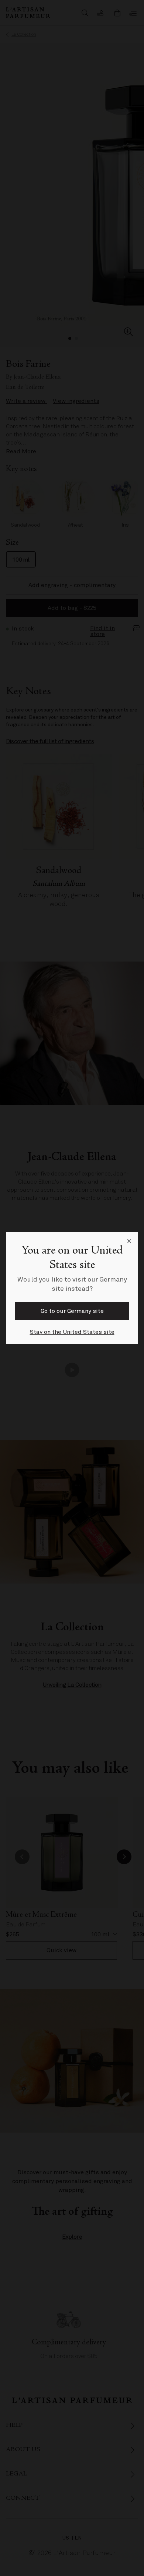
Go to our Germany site (72, 1311)
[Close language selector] (129, 1241)
